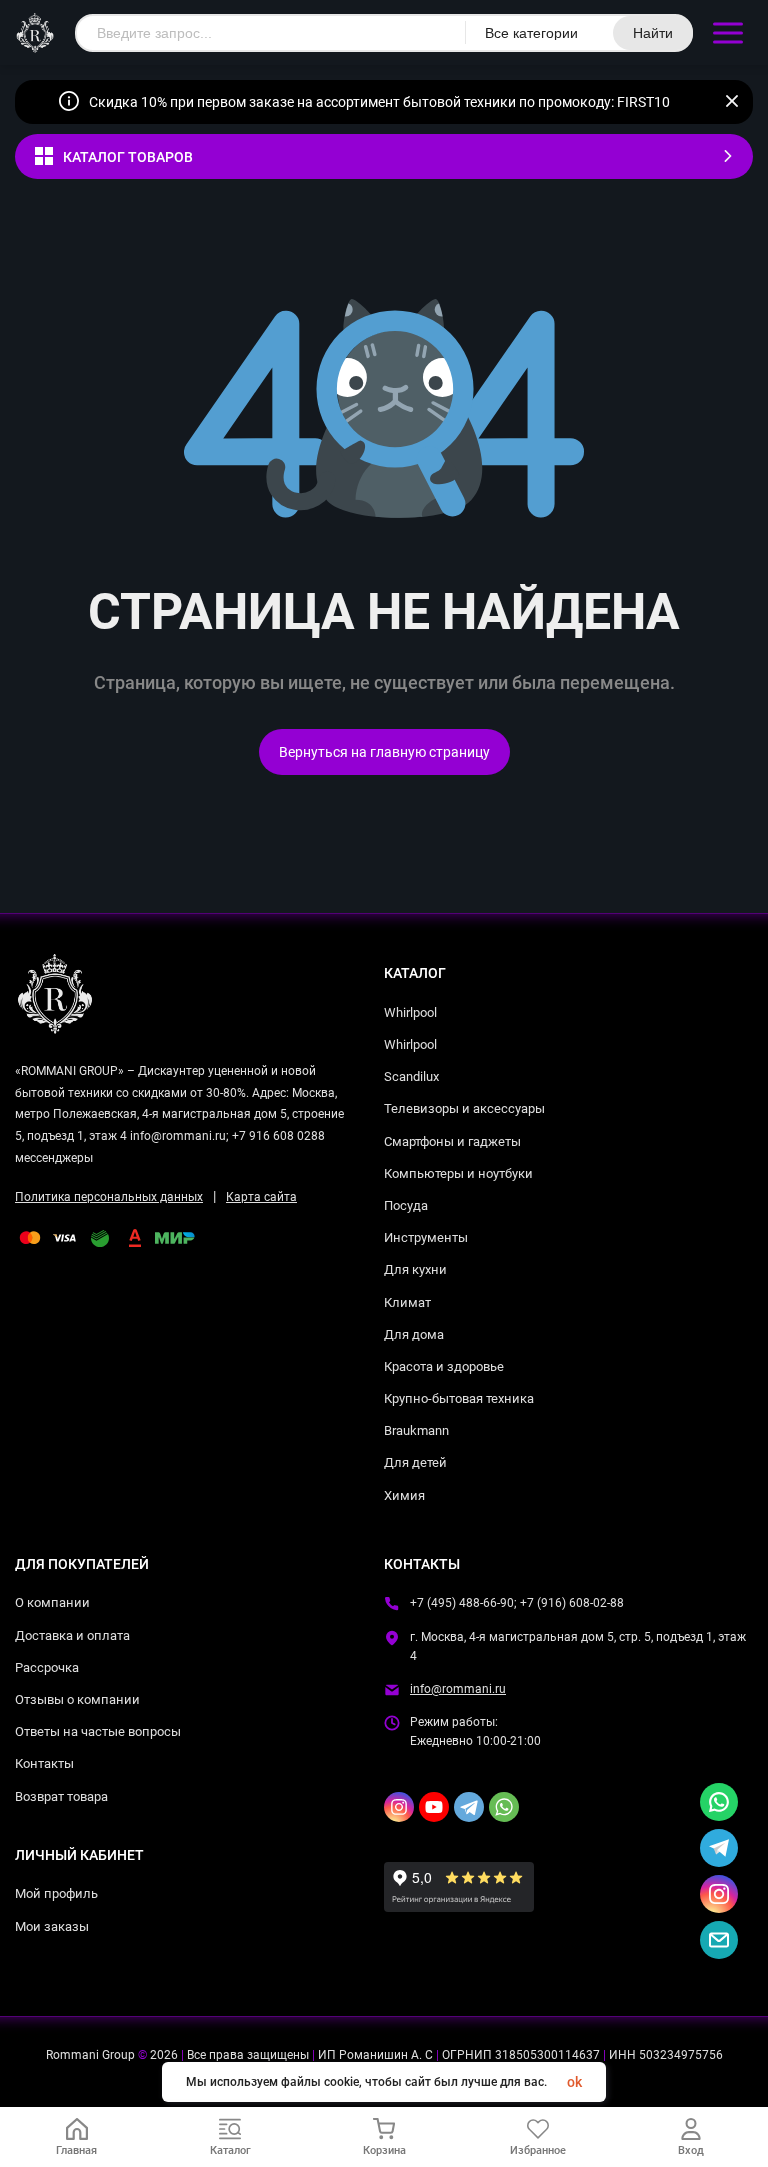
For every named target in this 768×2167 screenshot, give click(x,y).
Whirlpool (410, 1012)
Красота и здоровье (444, 1366)
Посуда (406, 1205)
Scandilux (411, 1076)
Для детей (415, 1462)
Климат (407, 1302)
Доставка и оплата (72, 1635)
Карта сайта (261, 1197)
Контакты (44, 1763)
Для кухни (415, 1269)
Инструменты (426, 1237)
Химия (404, 1495)
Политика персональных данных (109, 1197)
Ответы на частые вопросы (98, 1731)
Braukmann (416, 1430)
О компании (52, 1602)
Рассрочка (47, 1667)
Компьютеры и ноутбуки (458, 1173)
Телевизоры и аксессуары (464, 1108)
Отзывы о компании (77, 1699)
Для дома (414, 1334)
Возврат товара (61, 1796)
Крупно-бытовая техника (459, 1398)
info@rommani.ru (458, 1689)
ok (574, 2082)
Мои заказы (52, 1926)
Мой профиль (56, 1893)
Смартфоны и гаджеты (452, 1141)
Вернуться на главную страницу (384, 752)
